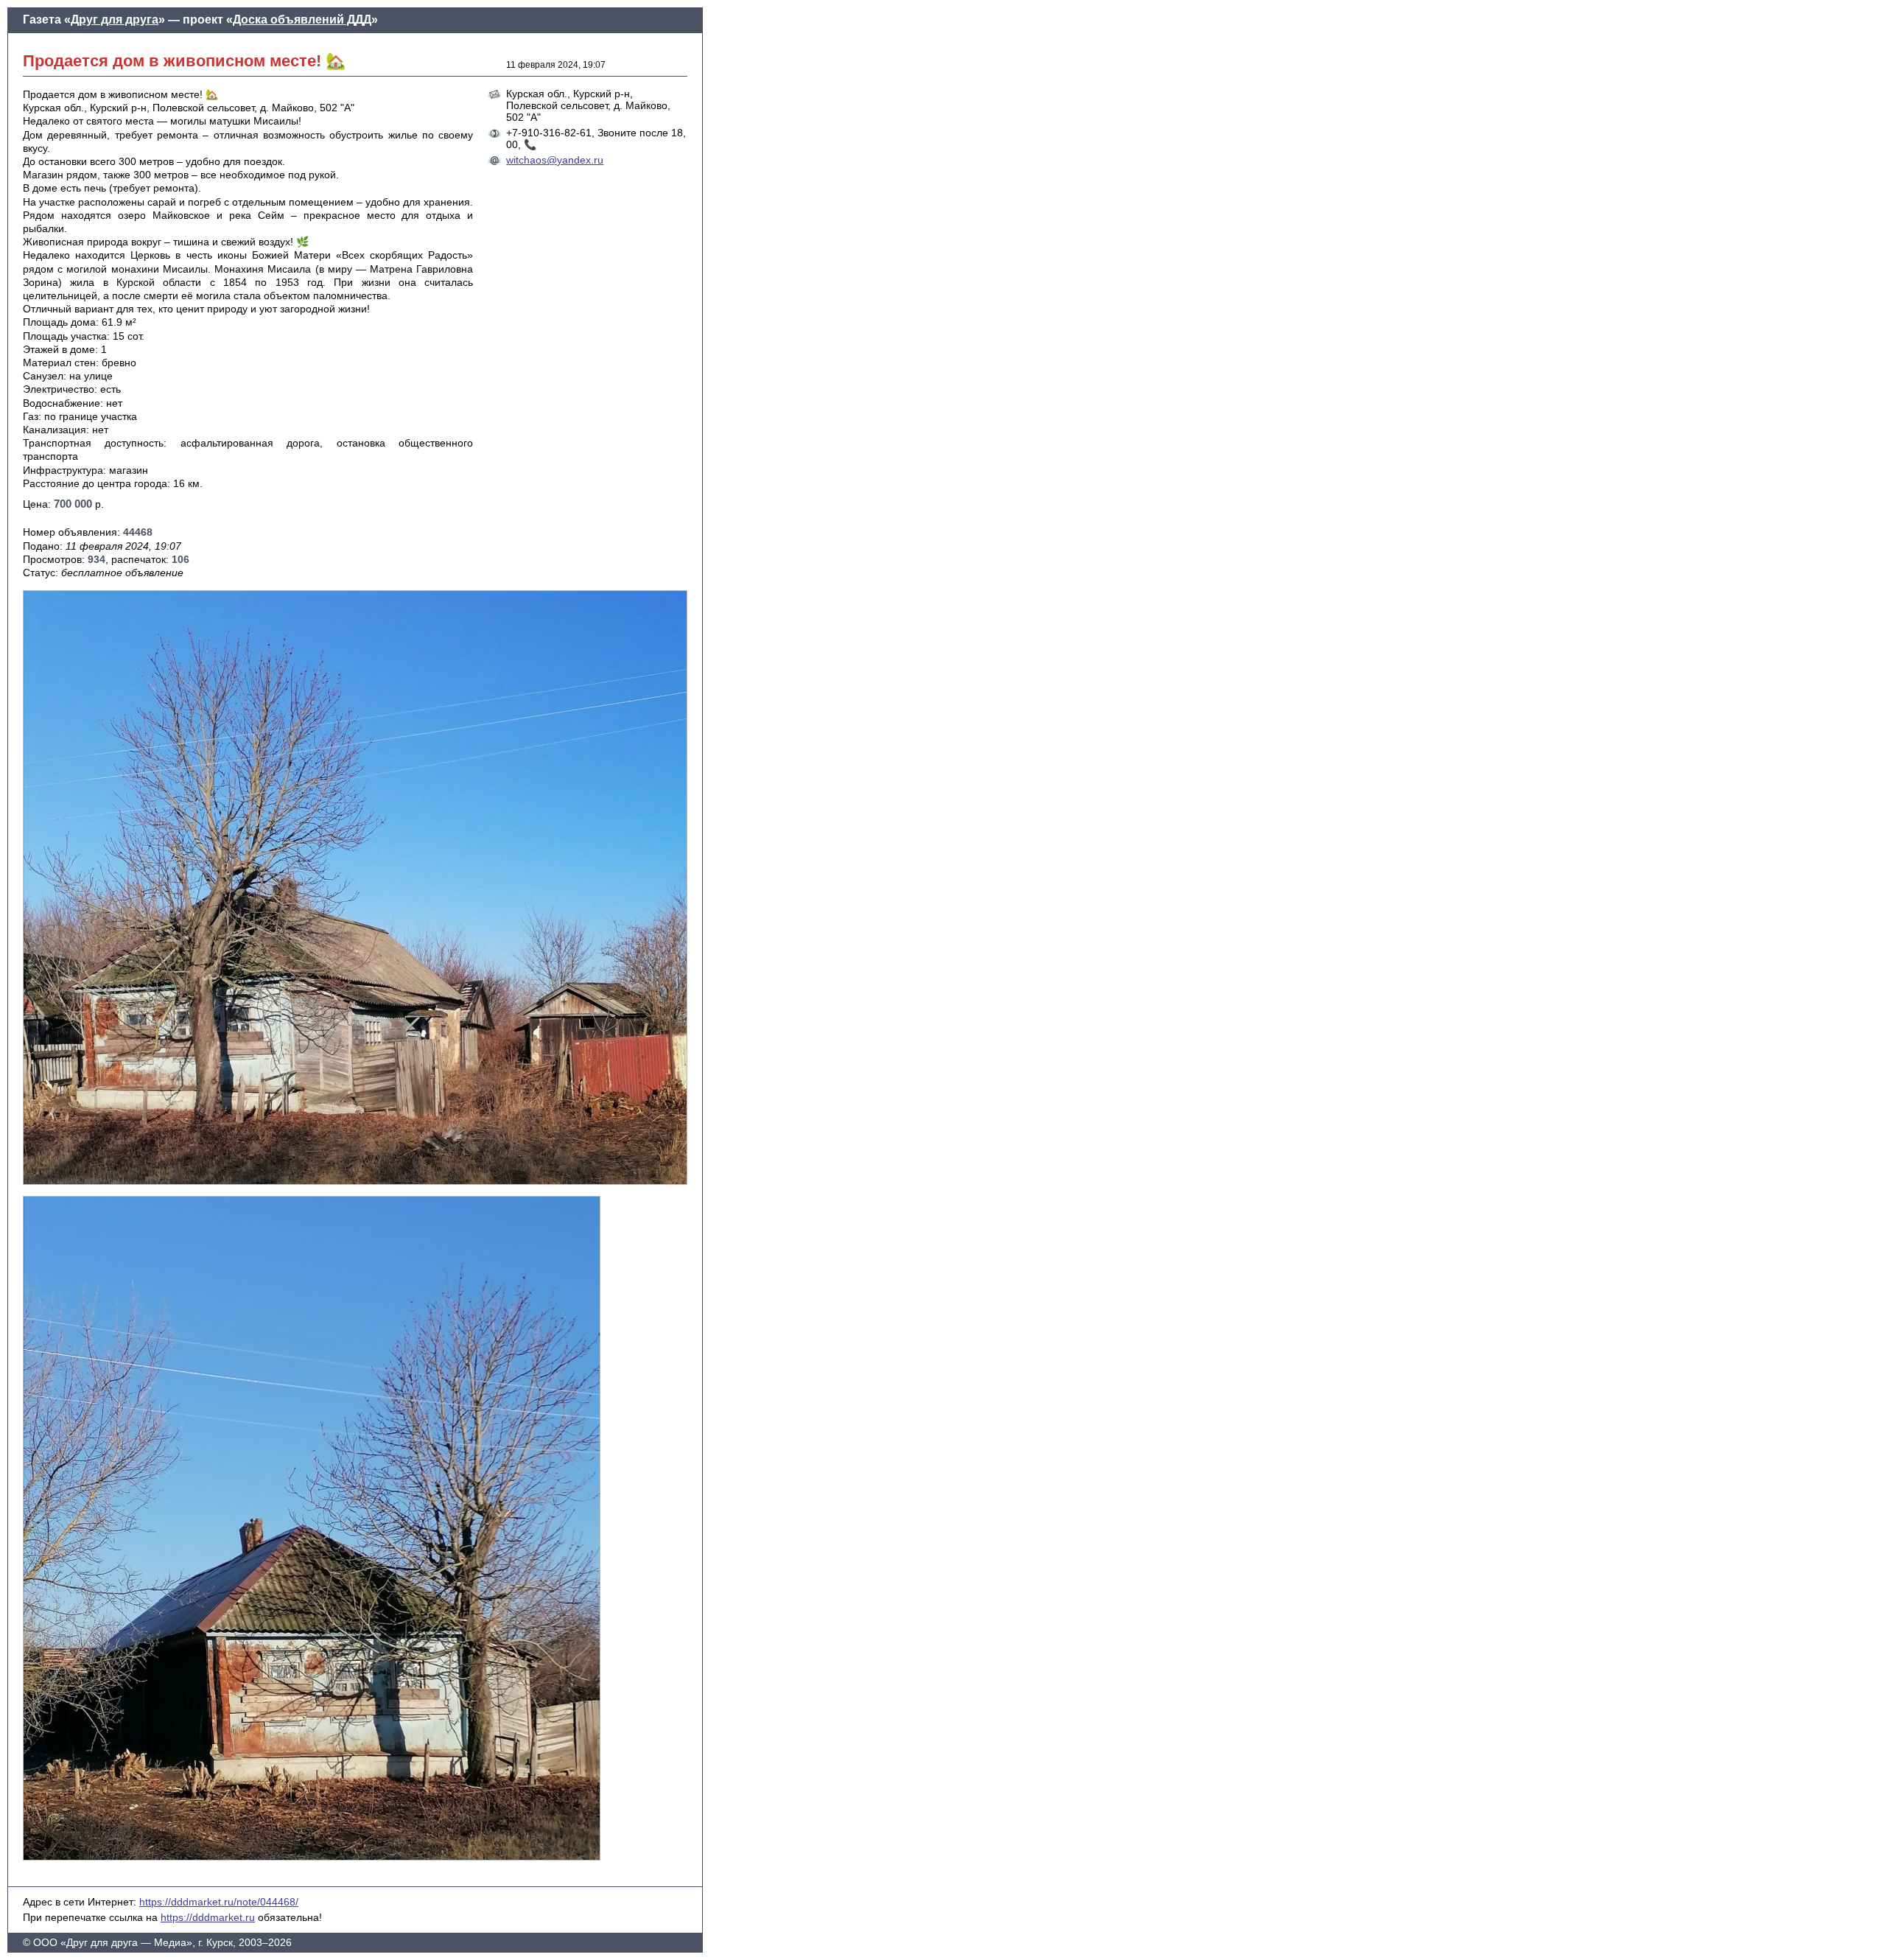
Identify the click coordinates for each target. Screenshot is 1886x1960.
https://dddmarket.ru (208, 1917)
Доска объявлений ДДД (302, 20)
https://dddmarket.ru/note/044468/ (219, 1902)
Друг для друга (115, 20)
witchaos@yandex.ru (555, 160)
